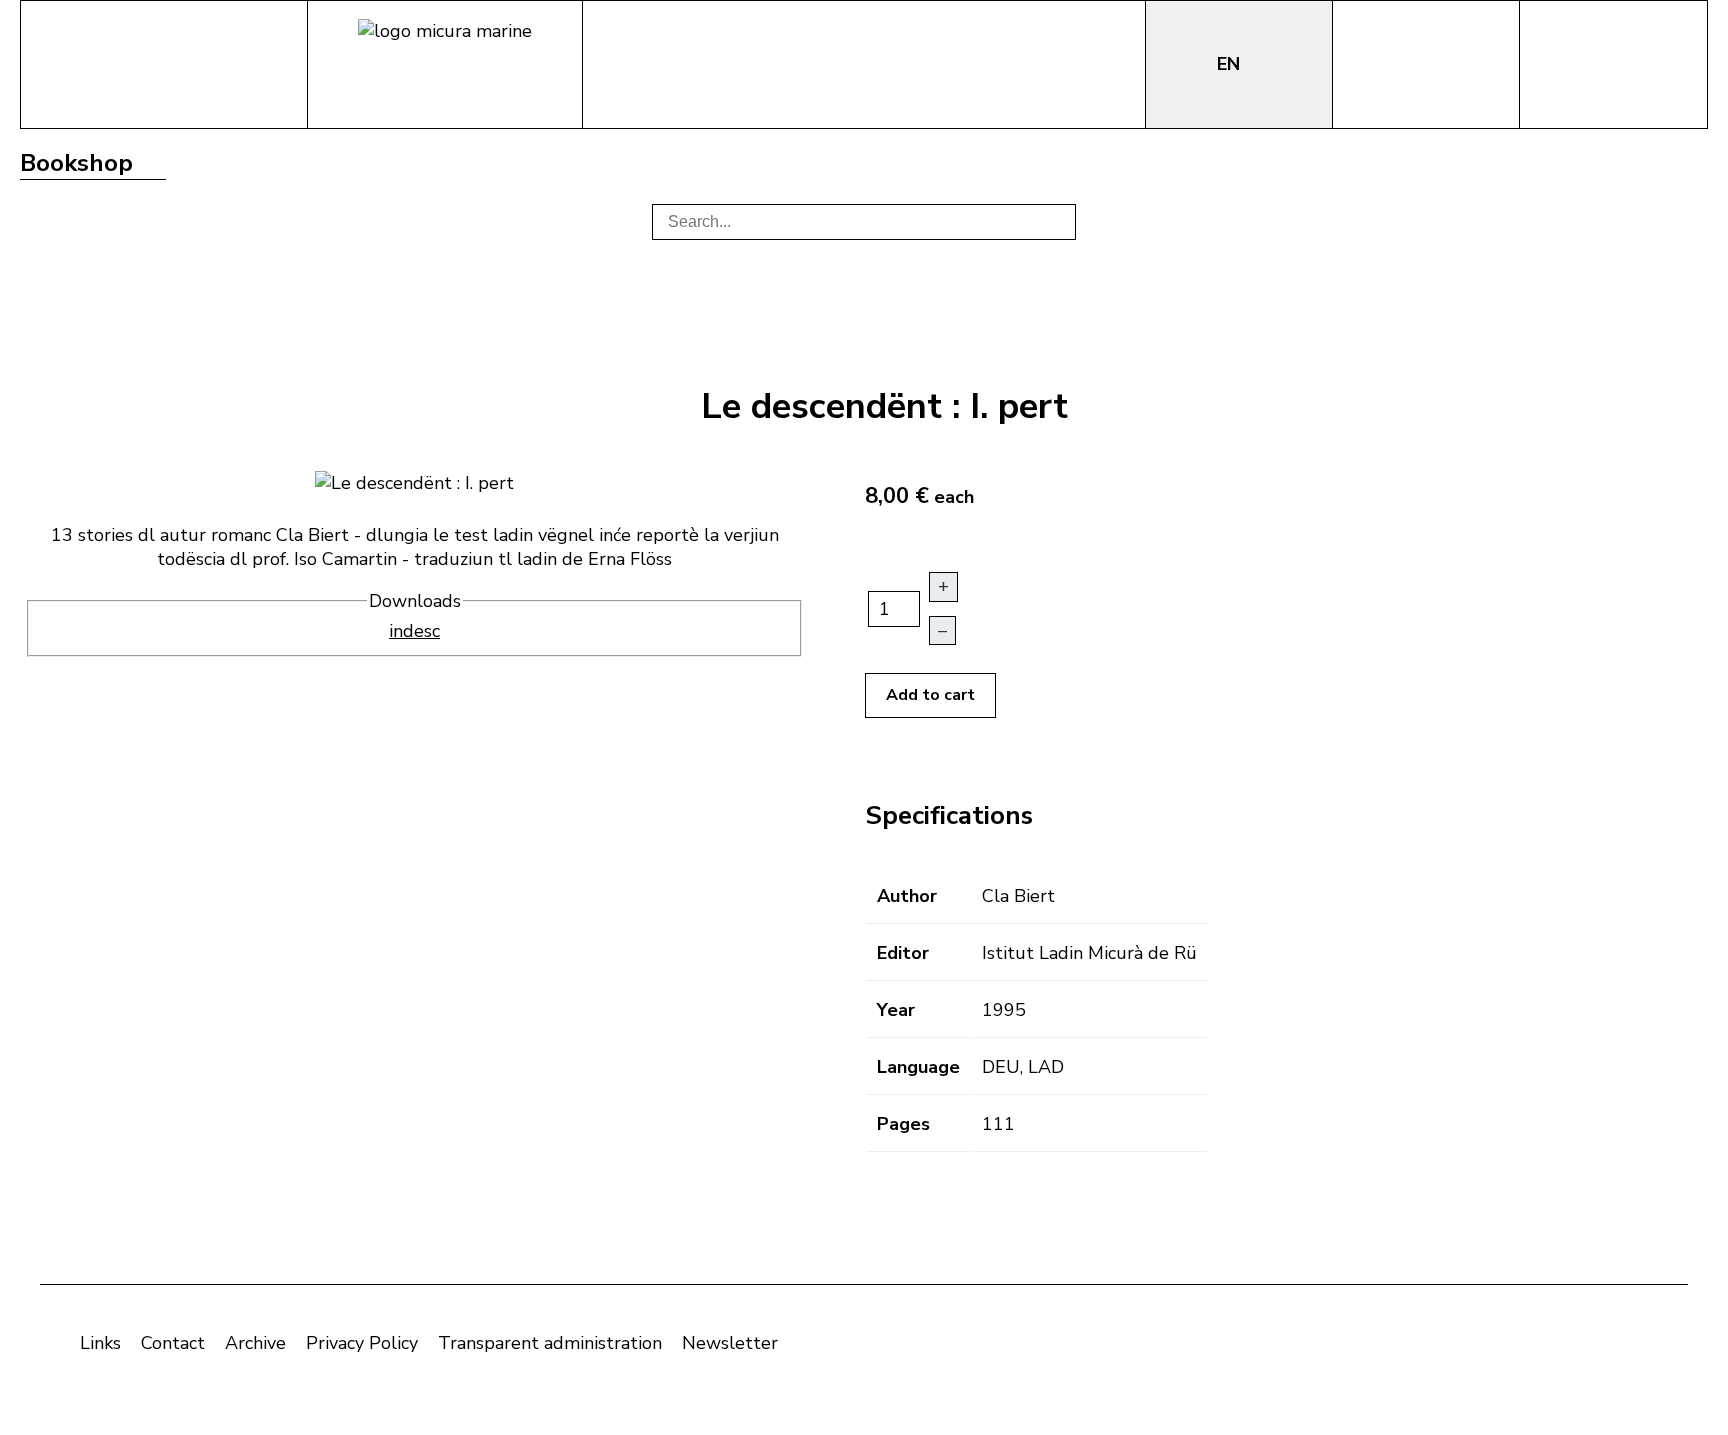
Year (896, 1010)
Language (918, 1067)
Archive (255, 1343)
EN (1231, 64)
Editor (903, 953)
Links (100, 1343)
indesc (414, 631)
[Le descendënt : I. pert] (414, 481)
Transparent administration (550, 1343)
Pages (903, 1124)
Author (907, 896)
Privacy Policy (362, 1343)
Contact (173, 1343)
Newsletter (730, 1343)
